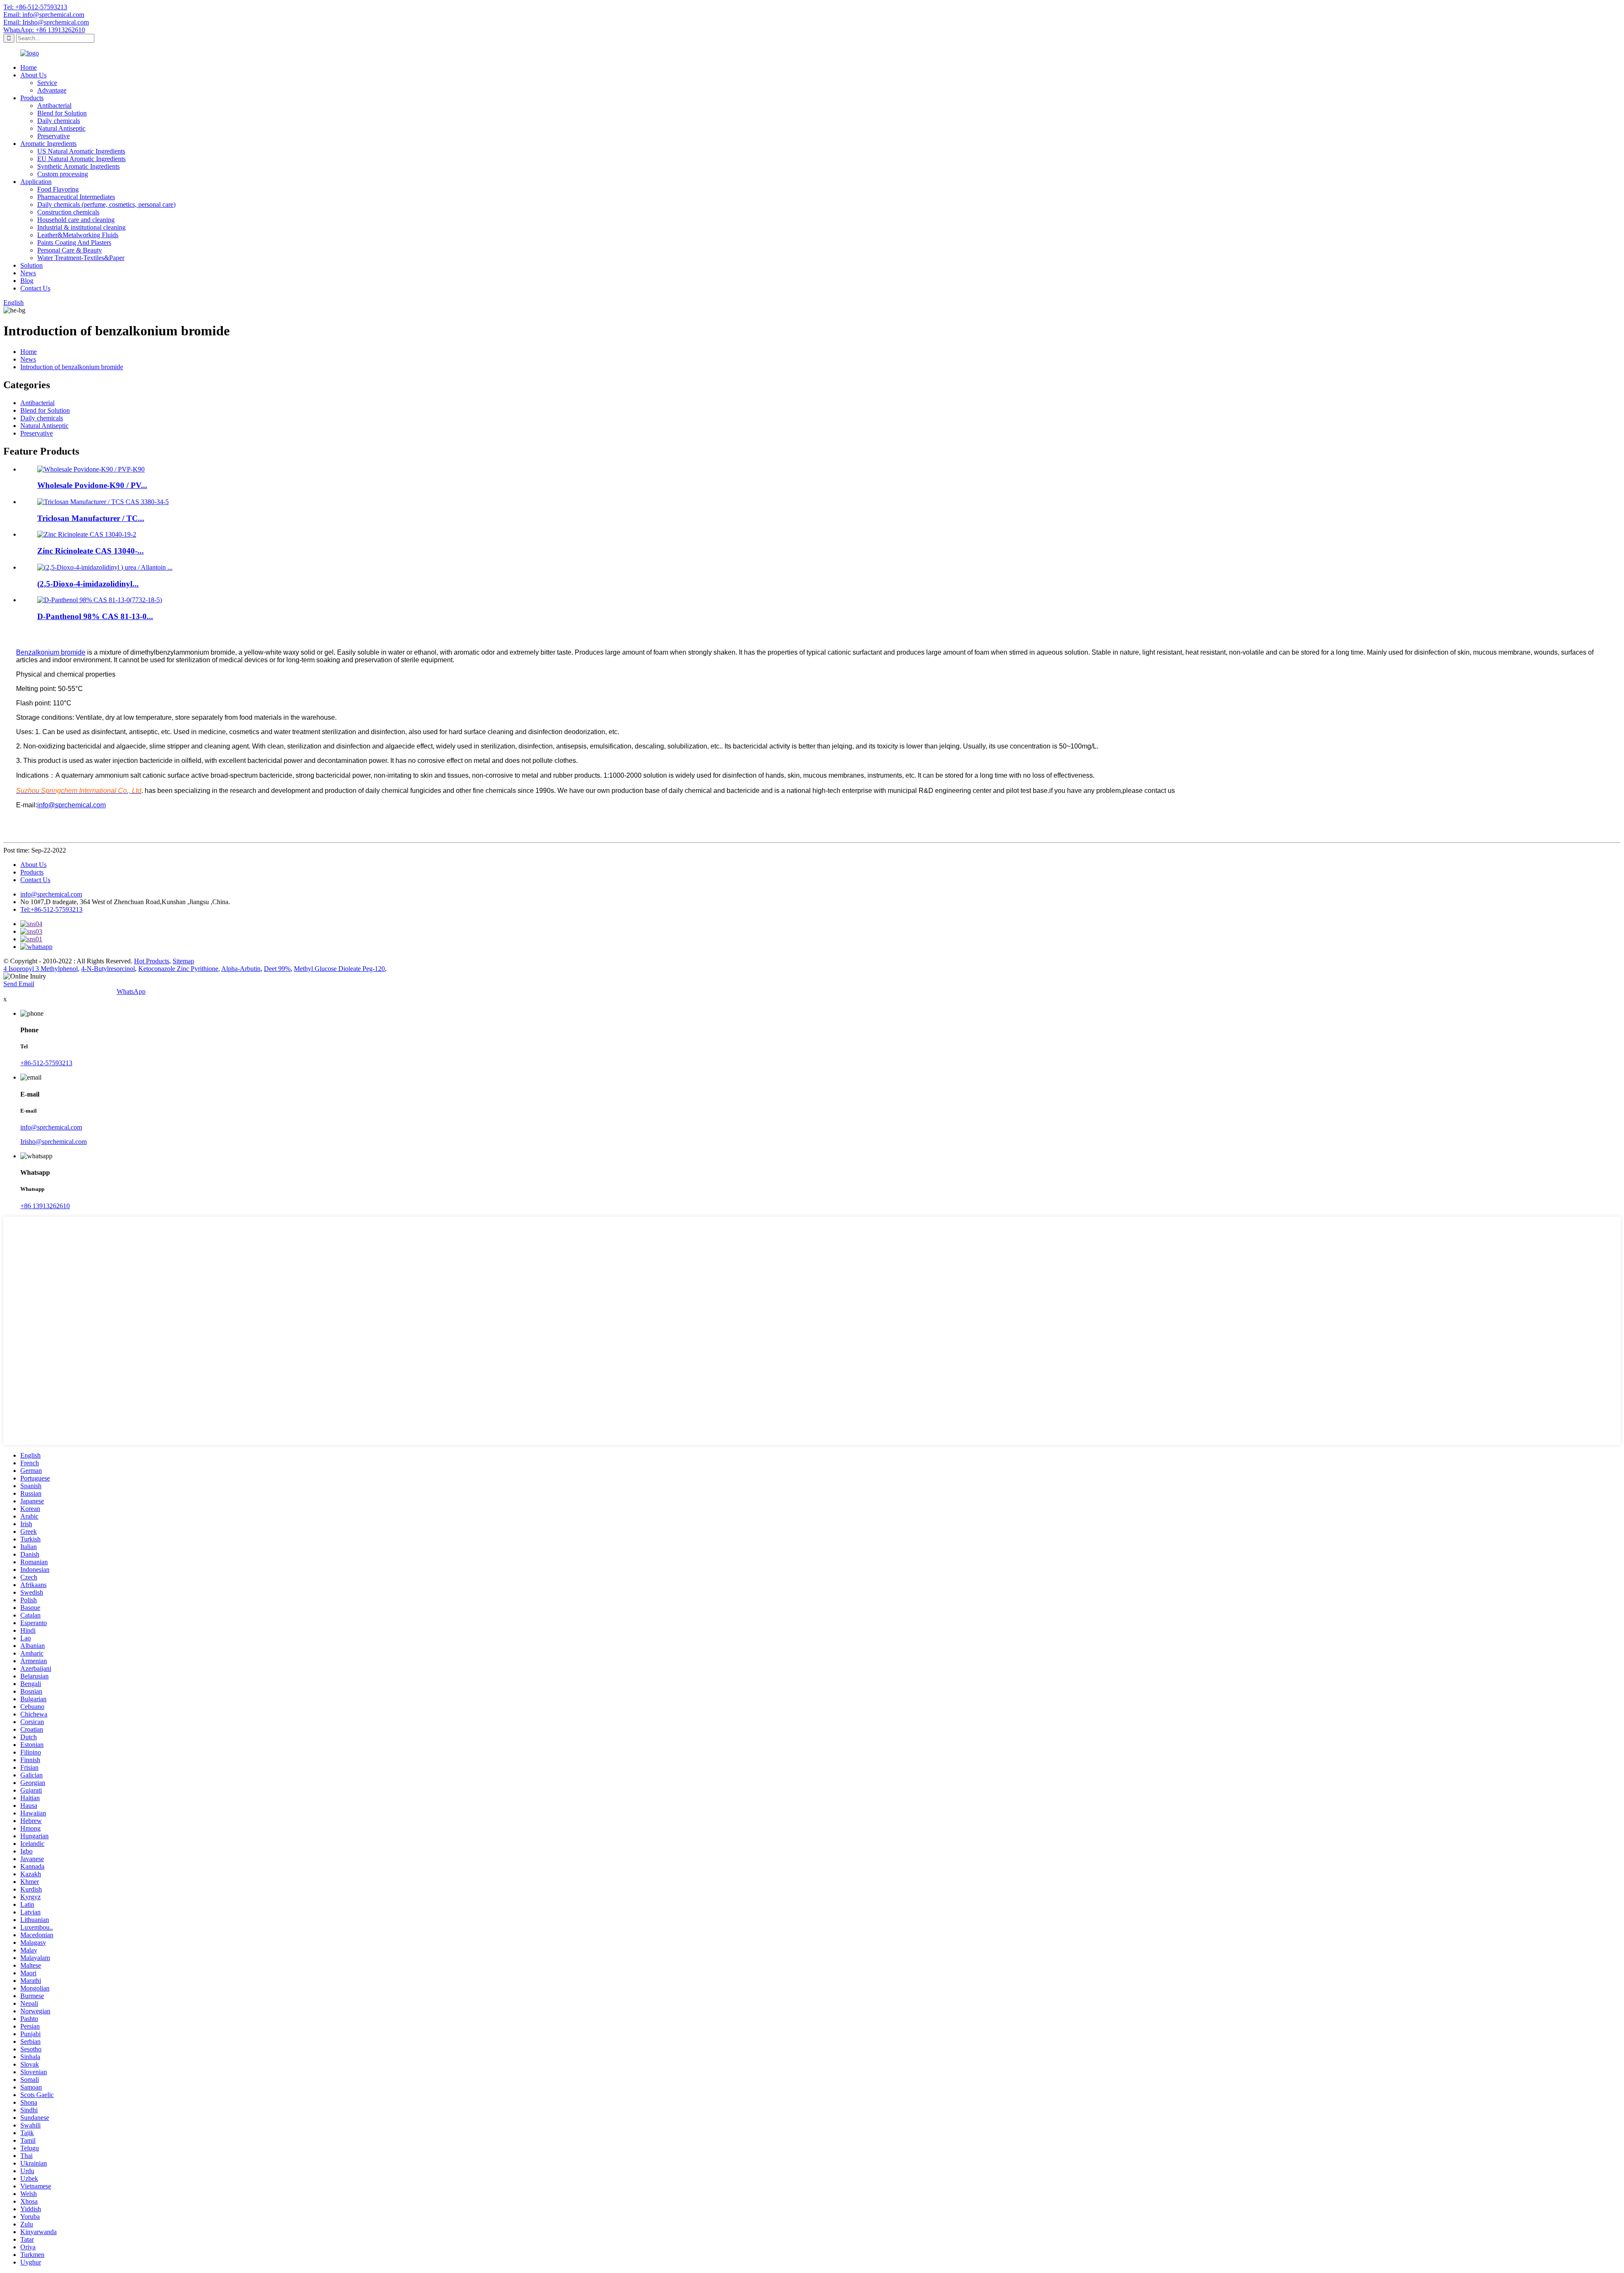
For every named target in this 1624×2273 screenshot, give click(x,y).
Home (29, 67)
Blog (27, 281)
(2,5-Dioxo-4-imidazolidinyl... (88, 584)
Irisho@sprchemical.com (53, 1142)
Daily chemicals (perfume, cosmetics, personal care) (106, 204)
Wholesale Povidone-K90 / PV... (92, 485)
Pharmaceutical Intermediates (76, 197)
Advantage (52, 90)
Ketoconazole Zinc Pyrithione (178, 969)
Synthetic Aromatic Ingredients (78, 166)
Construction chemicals (68, 212)
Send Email (19, 984)
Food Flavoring (58, 189)
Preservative (53, 136)
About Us (33, 75)
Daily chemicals (59, 121)
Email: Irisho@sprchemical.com (46, 22)
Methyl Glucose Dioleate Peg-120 (339, 969)
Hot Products (152, 961)
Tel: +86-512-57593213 (35, 7)
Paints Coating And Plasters (74, 243)
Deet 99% (277, 969)
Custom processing (63, 174)
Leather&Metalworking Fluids (78, 235)
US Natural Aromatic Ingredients (81, 151)
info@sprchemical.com (51, 894)
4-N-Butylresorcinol (108, 969)
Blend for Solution (62, 113)
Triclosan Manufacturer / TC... (91, 518)
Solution (32, 265)
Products (32, 98)
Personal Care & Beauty (70, 250)
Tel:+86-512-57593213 (51, 909)
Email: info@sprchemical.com (44, 15)
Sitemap (183, 961)
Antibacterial (54, 106)
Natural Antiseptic (61, 128)
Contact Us (35, 288)
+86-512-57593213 (46, 1063)
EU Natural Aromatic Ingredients (81, 159)
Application (36, 182)
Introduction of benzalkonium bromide (72, 367)
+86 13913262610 (45, 1206)
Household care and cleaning (76, 220)
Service (47, 83)
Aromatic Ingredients (48, 144)
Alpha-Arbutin (241, 969)
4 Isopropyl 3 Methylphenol (41, 969)
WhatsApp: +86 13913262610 (44, 30)
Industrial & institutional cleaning (81, 227)
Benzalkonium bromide (51, 652)
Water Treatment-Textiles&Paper (81, 258)
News (28, 273)
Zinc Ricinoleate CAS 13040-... (91, 551)
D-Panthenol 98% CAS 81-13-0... (95, 616)
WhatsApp (131, 991)
